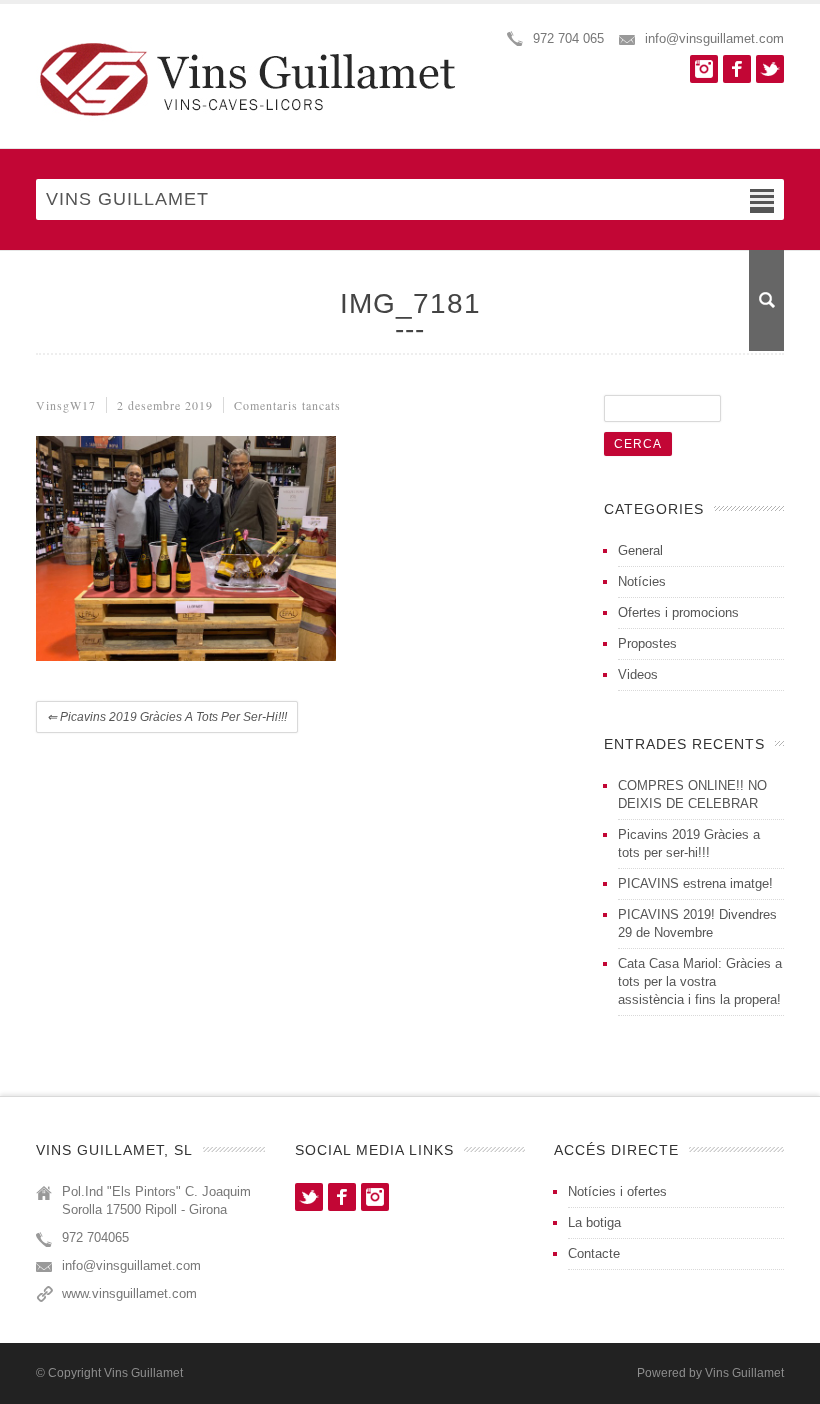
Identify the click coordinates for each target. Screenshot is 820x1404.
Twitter (770, 69)
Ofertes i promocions (678, 612)
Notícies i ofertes (617, 1191)
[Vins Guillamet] (256, 78)
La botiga (594, 1222)
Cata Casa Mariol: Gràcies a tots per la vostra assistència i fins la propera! (700, 981)
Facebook (737, 69)
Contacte (594, 1253)
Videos (638, 674)
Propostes (647, 643)
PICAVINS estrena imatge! (695, 883)
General (640, 550)
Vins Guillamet (744, 1373)
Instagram (704, 69)
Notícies (642, 581)
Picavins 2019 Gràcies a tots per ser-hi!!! (167, 717)
